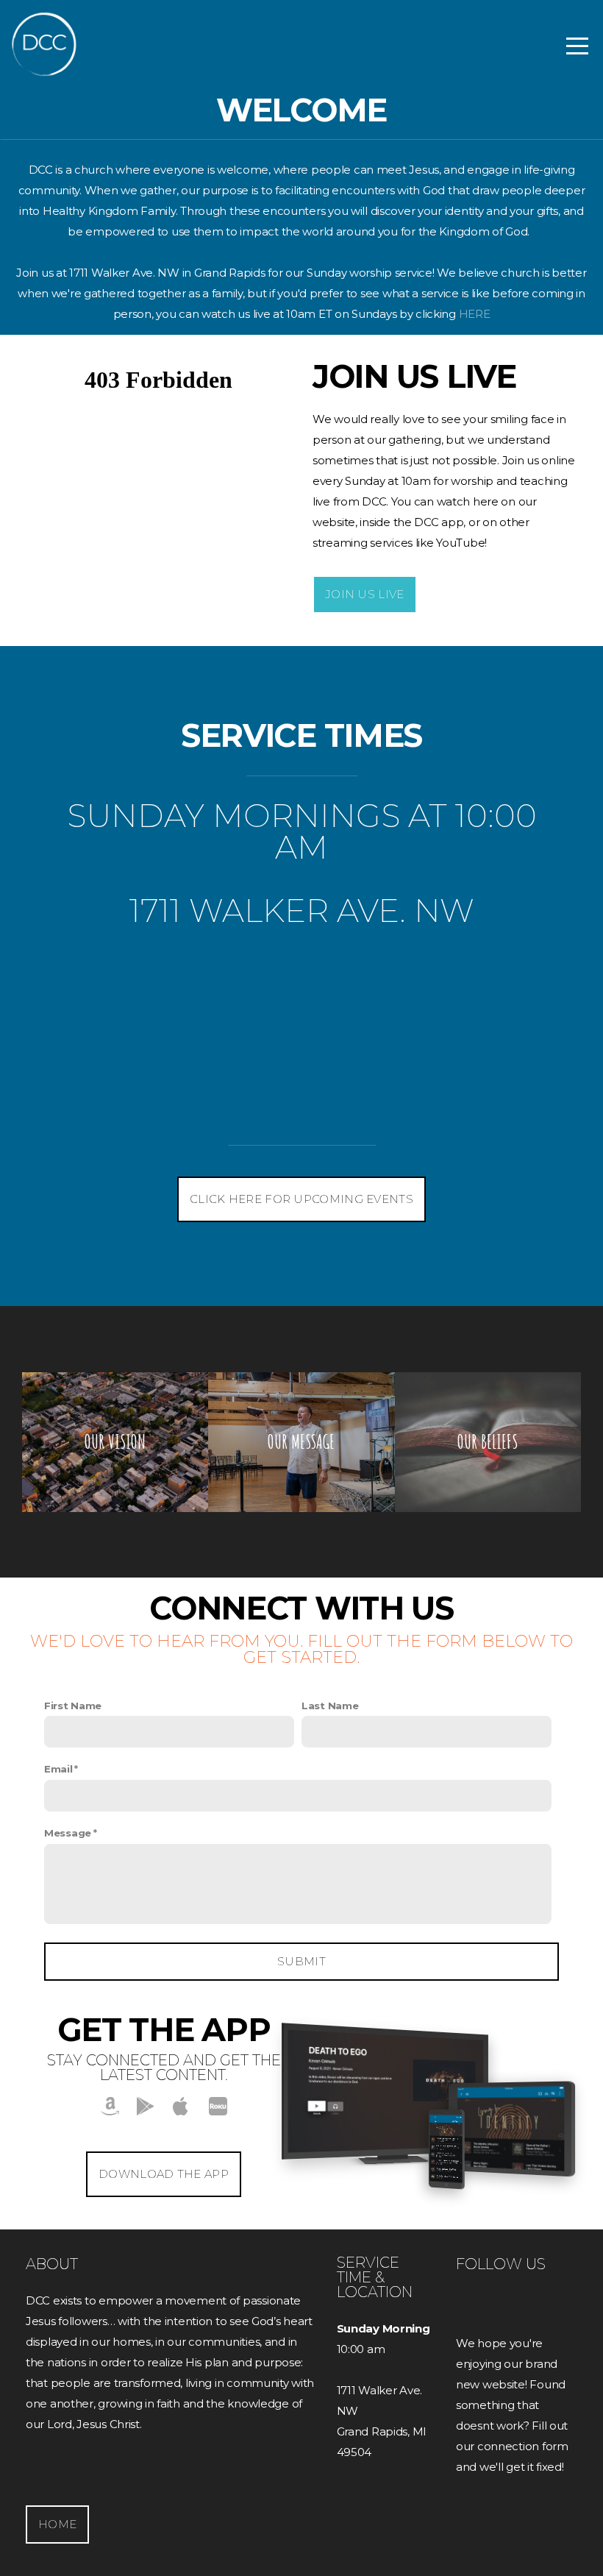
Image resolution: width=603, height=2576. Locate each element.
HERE (475, 314)
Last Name (330, 1706)
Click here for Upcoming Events (301, 1199)
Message (68, 1833)
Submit (301, 1961)
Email (58, 1769)
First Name (73, 1706)
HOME (57, 2524)
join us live (365, 594)
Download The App (164, 2174)
